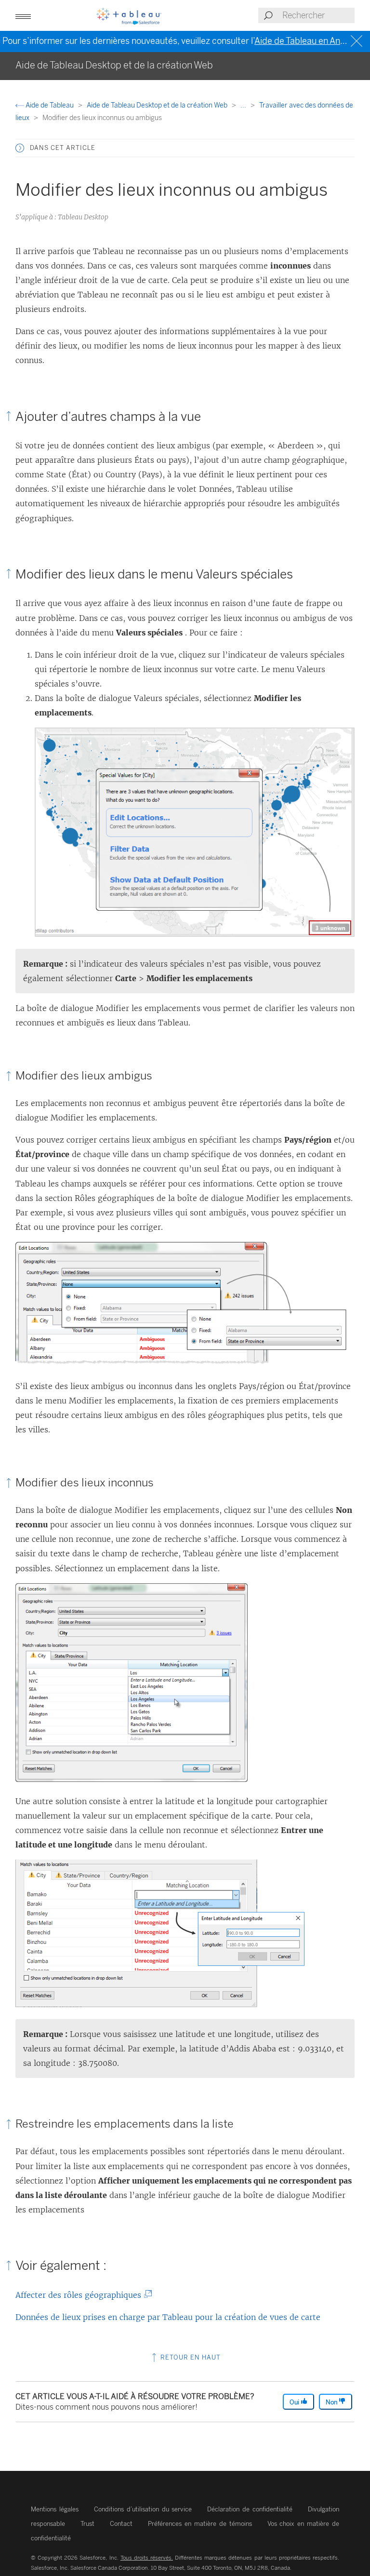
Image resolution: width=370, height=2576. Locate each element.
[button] (20, 148)
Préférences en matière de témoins (200, 2524)
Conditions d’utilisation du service (143, 2509)
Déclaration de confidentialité (250, 2509)
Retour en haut (190, 2357)
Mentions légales (55, 2509)
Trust (87, 2524)
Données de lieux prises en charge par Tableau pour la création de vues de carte (168, 2317)
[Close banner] (358, 41)
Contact (121, 2524)
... (244, 105)
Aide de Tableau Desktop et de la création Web (158, 105)
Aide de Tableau (50, 105)
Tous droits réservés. (147, 2558)
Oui (295, 2402)
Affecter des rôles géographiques (80, 2295)
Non (332, 2402)
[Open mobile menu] (23, 15)
